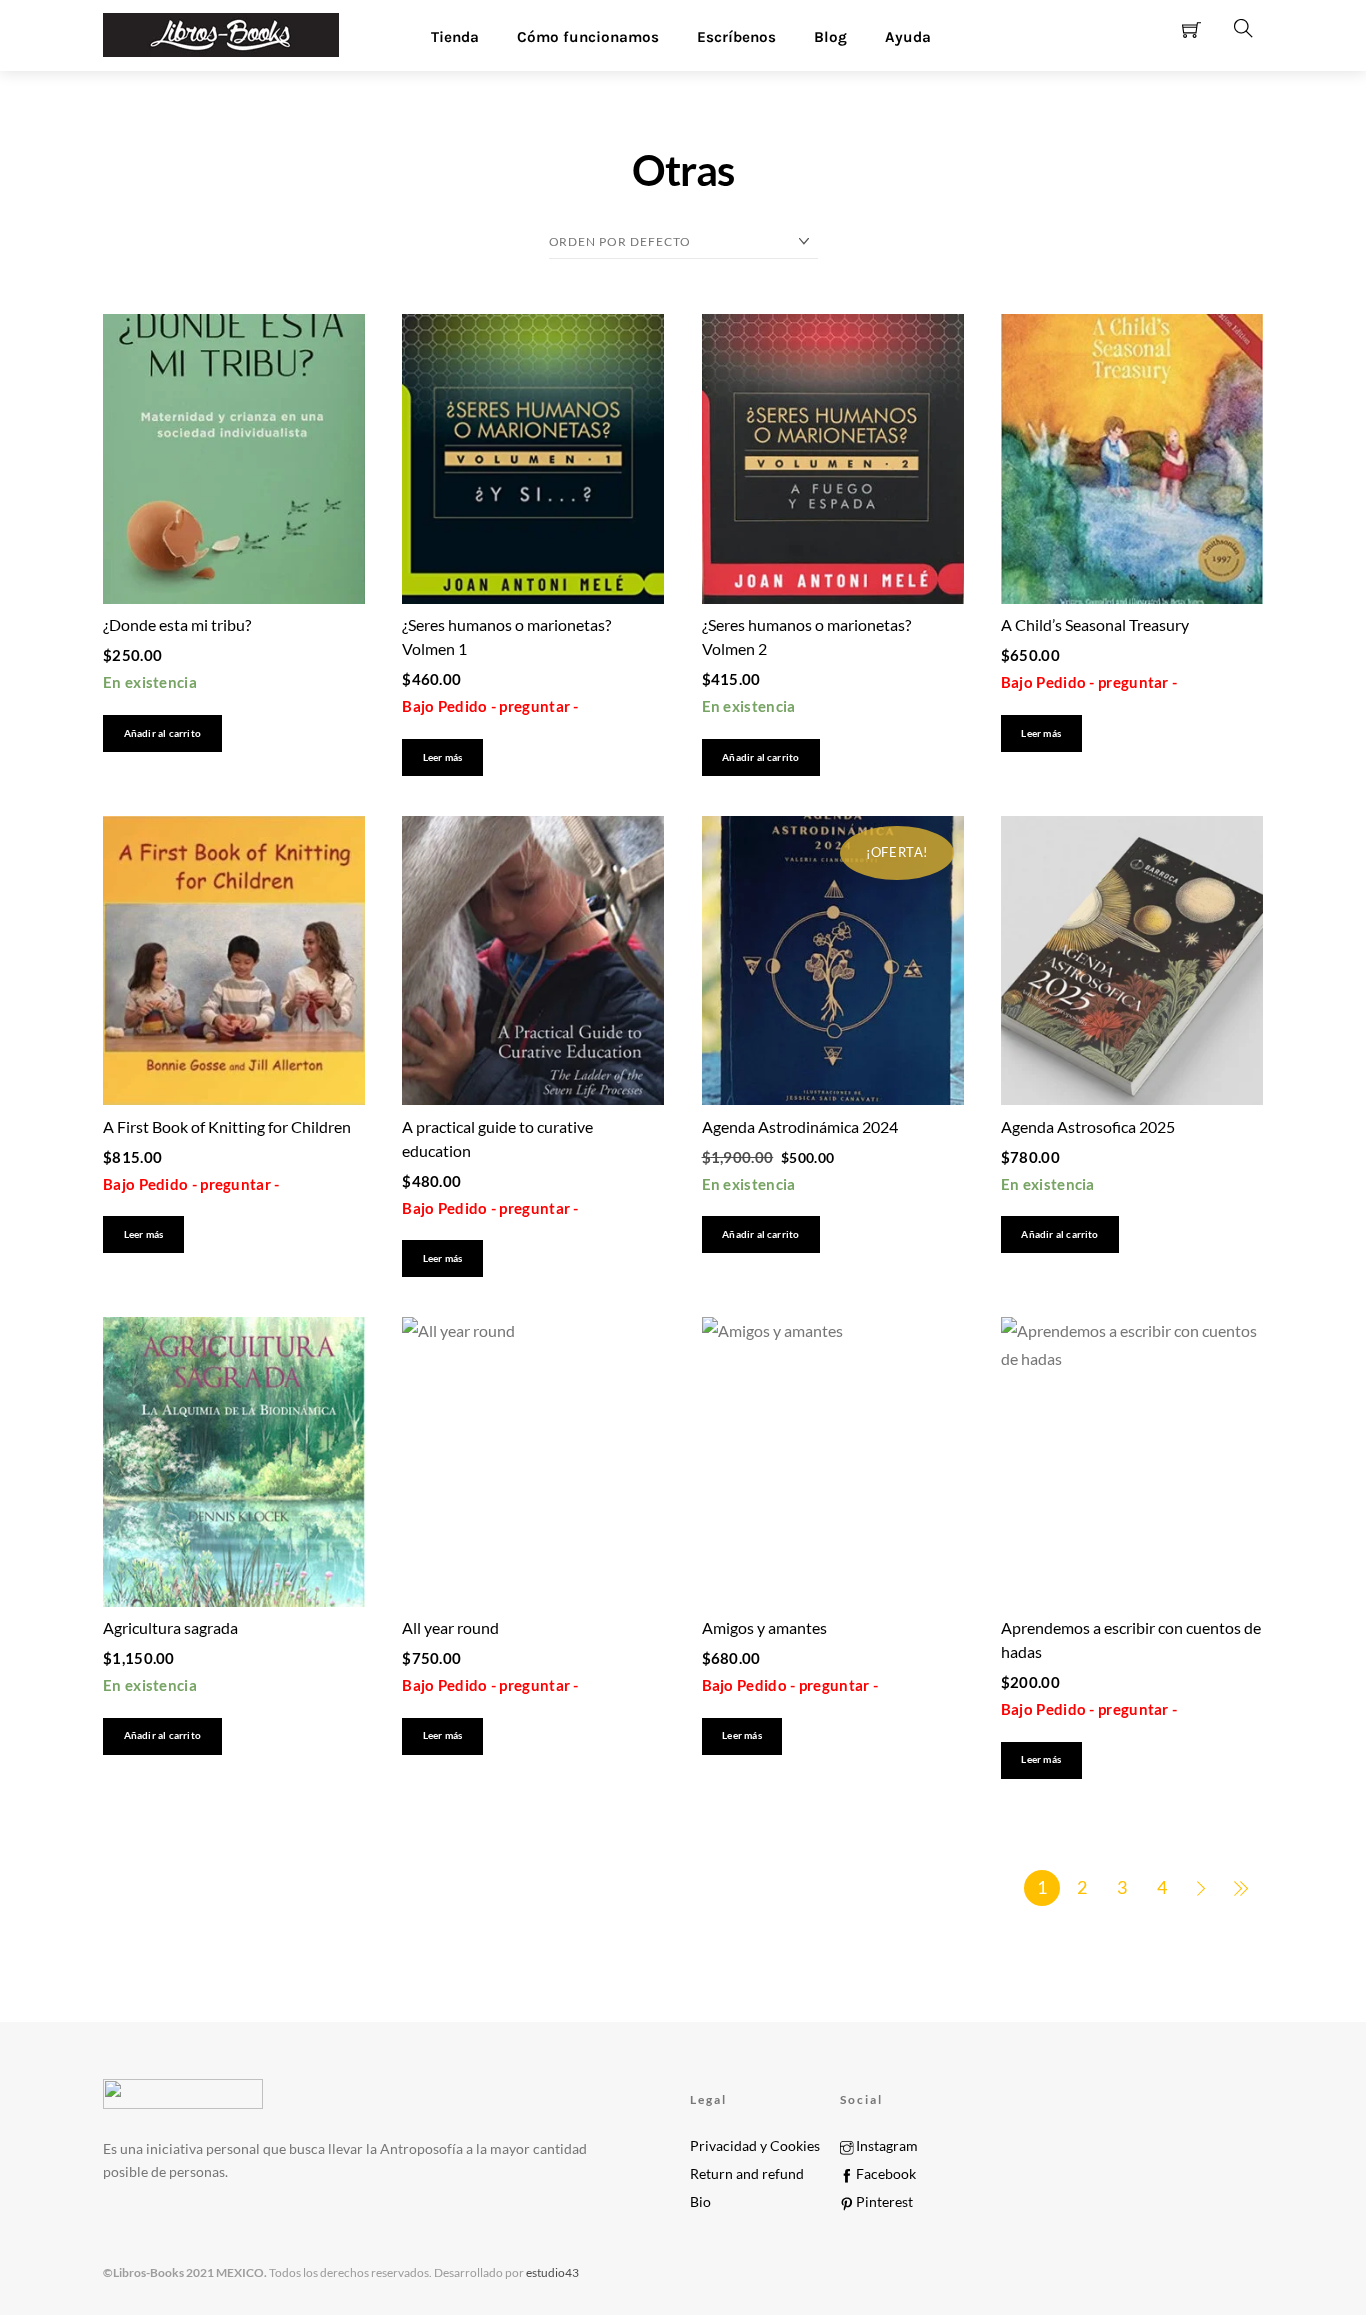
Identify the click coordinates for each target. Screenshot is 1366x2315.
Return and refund (747, 2174)
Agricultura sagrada (170, 1627)
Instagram (885, 2146)
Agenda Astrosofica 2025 (1088, 1126)
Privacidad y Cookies (755, 2146)
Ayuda (908, 37)
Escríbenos (736, 37)
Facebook (884, 2174)
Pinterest (883, 2202)
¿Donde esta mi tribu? (177, 624)
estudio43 (551, 2272)
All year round (450, 1627)
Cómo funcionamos (588, 37)
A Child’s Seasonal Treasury (1095, 624)
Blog (830, 37)
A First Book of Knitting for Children (227, 1126)
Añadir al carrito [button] (162, 733)
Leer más (443, 757)
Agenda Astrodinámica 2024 (800, 1126)
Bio (700, 2202)
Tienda (455, 37)
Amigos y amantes (764, 1627)
